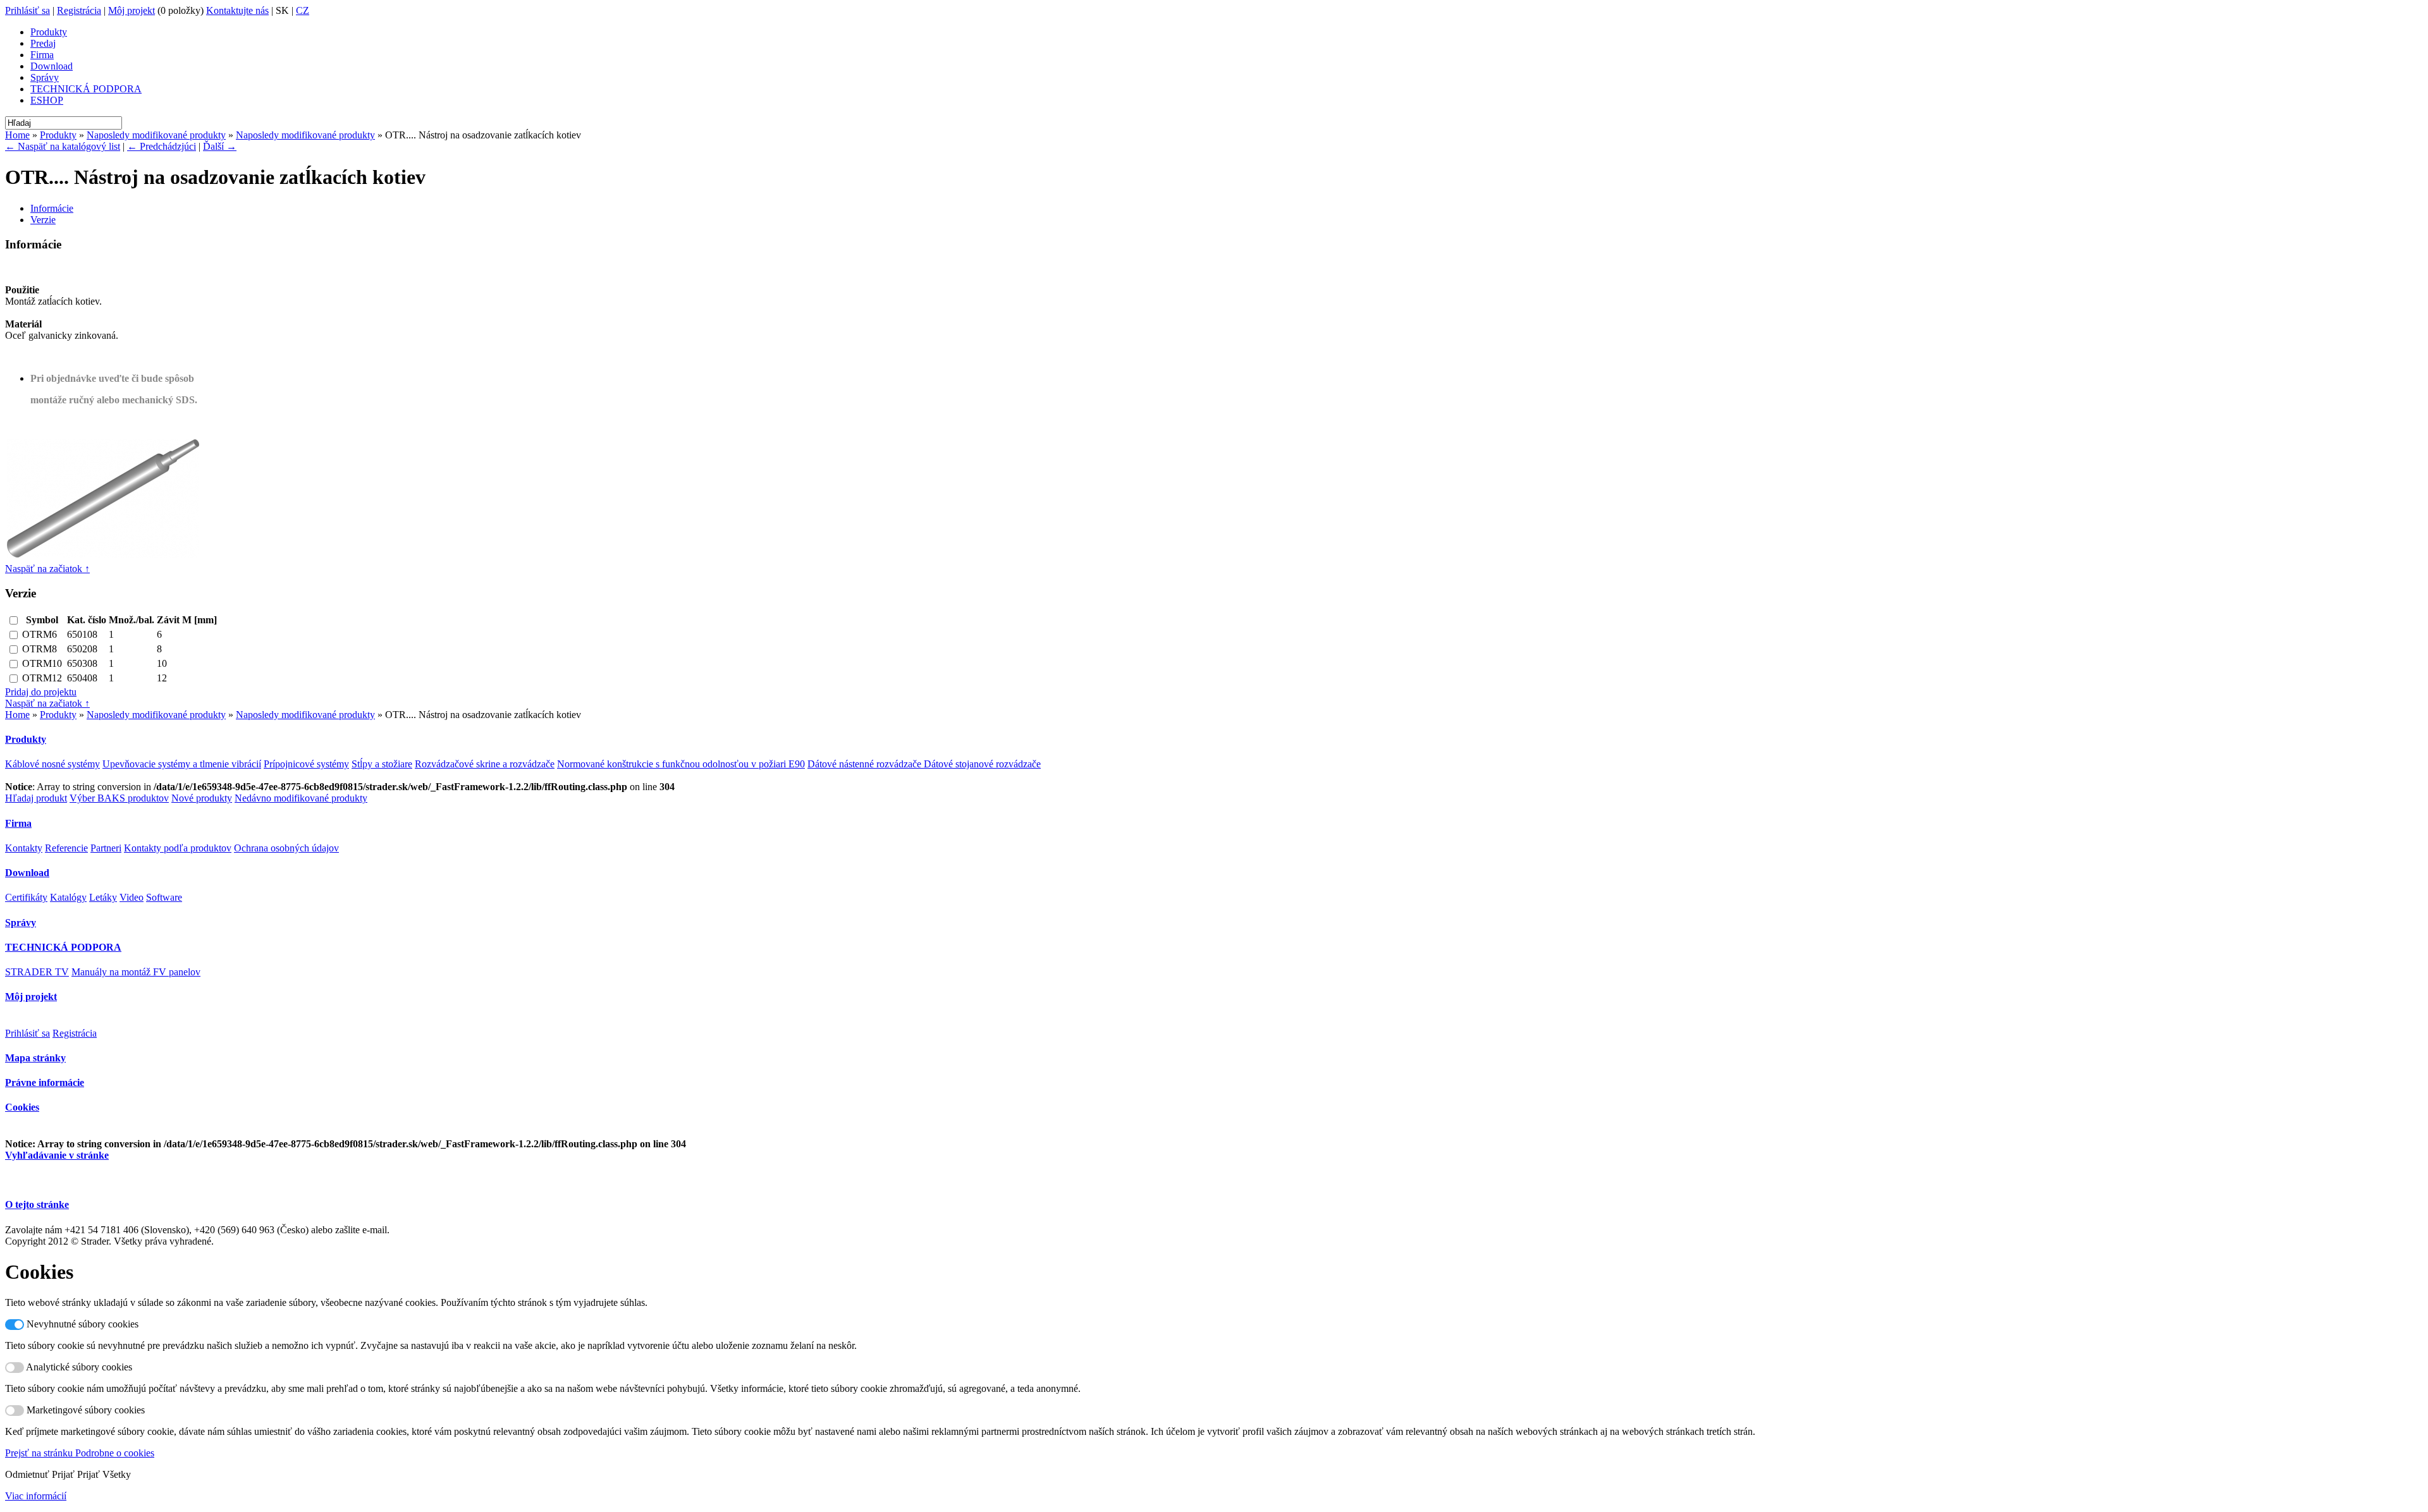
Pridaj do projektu (41, 692)
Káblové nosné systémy (52, 764)
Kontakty (24, 848)
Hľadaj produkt (36, 798)
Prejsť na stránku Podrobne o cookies (80, 1453)
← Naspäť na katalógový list (63, 146)
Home (17, 135)
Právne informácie (45, 1082)
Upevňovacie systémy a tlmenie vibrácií (182, 764)
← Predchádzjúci (162, 146)
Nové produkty (202, 798)
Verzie (43, 220)
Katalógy (68, 897)
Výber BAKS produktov (119, 798)
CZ (303, 10)
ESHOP (47, 100)
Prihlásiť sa (28, 10)
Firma (42, 55)
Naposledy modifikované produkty (156, 135)
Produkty (49, 32)
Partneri (106, 848)
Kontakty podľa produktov (178, 848)
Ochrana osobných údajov (286, 848)
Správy (45, 77)
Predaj (43, 43)
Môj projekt (132, 10)
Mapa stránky (35, 1058)
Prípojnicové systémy (306, 764)
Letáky (103, 897)
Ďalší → (220, 146)
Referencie (66, 848)
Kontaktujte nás (237, 10)
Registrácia (79, 10)
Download (52, 66)
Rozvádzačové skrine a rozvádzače (485, 764)
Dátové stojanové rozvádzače (982, 764)
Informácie (52, 208)
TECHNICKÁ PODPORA (86, 89)
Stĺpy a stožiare (382, 764)
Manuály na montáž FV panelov (136, 972)
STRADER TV (37, 972)
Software (164, 897)
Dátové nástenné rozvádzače (866, 764)
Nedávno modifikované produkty (301, 798)
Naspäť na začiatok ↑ (47, 569)
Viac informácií (36, 1496)
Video (132, 897)
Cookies (22, 1107)
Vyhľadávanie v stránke (57, 1155)
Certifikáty (26, 897)
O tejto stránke (37, 1204)
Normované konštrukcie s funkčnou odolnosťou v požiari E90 (681, 764)
